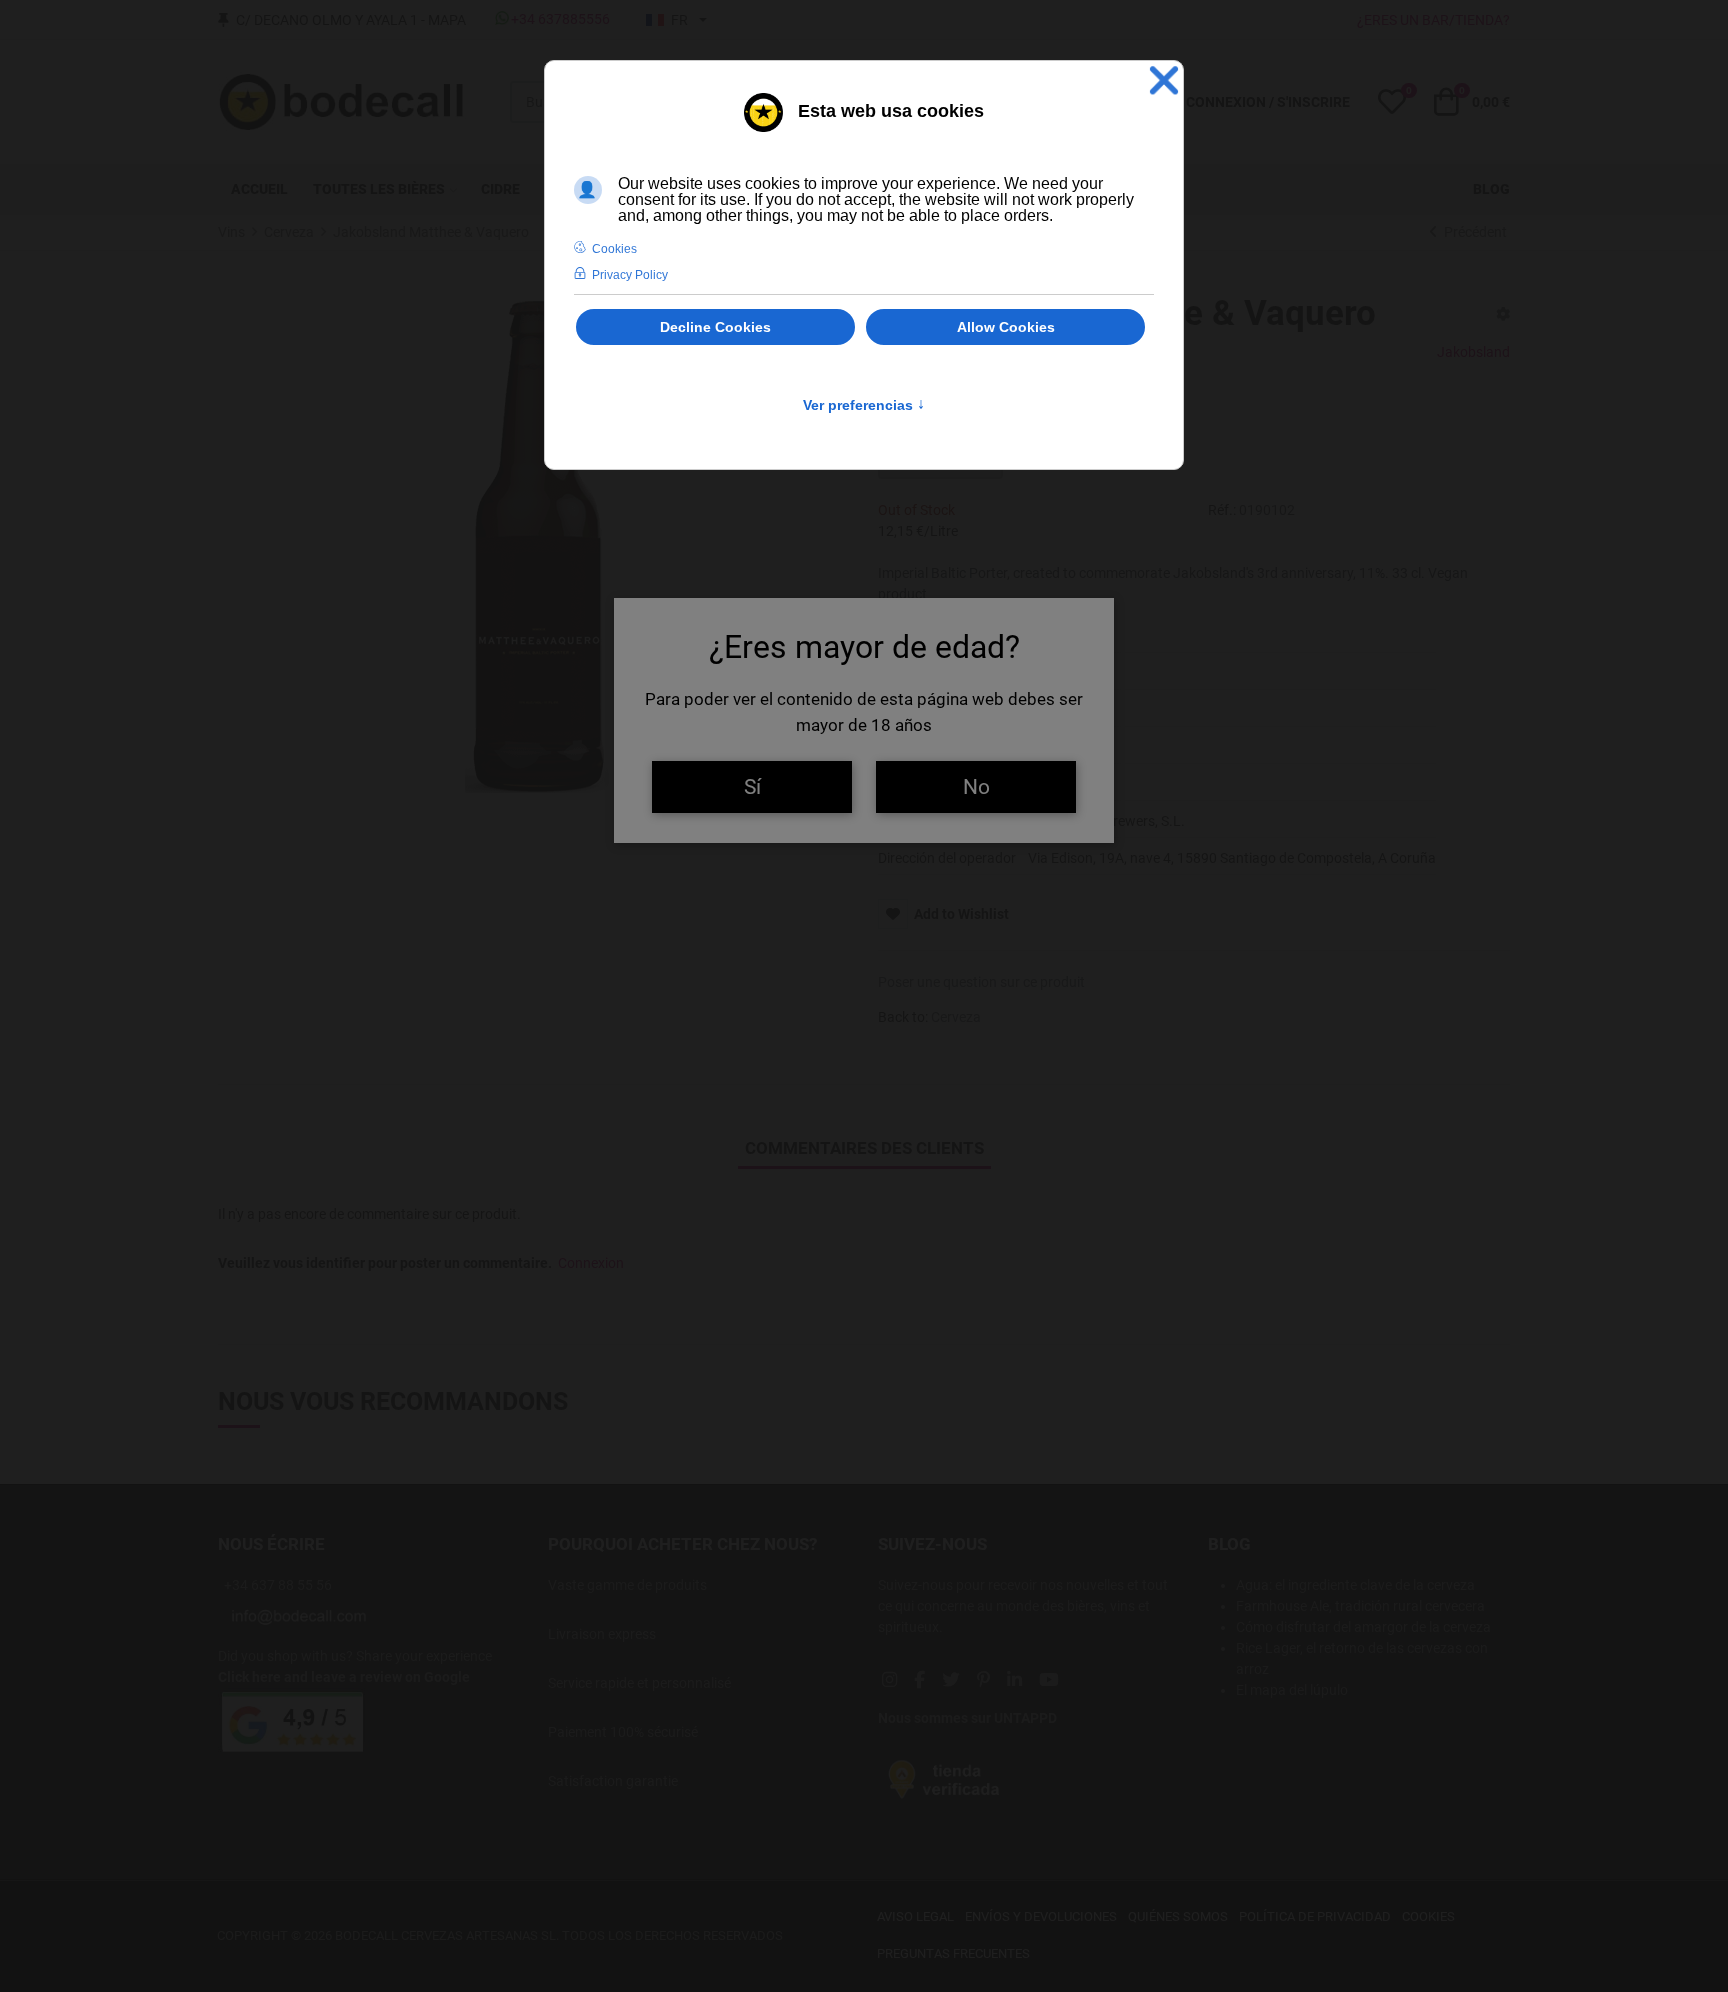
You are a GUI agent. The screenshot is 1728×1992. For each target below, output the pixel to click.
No (976, 786)
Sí (752, 786)
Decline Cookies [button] (715, 327)
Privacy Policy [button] (630, 275)
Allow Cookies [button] (1006, 327)
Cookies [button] (614, 249)
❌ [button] (1164, 80)
